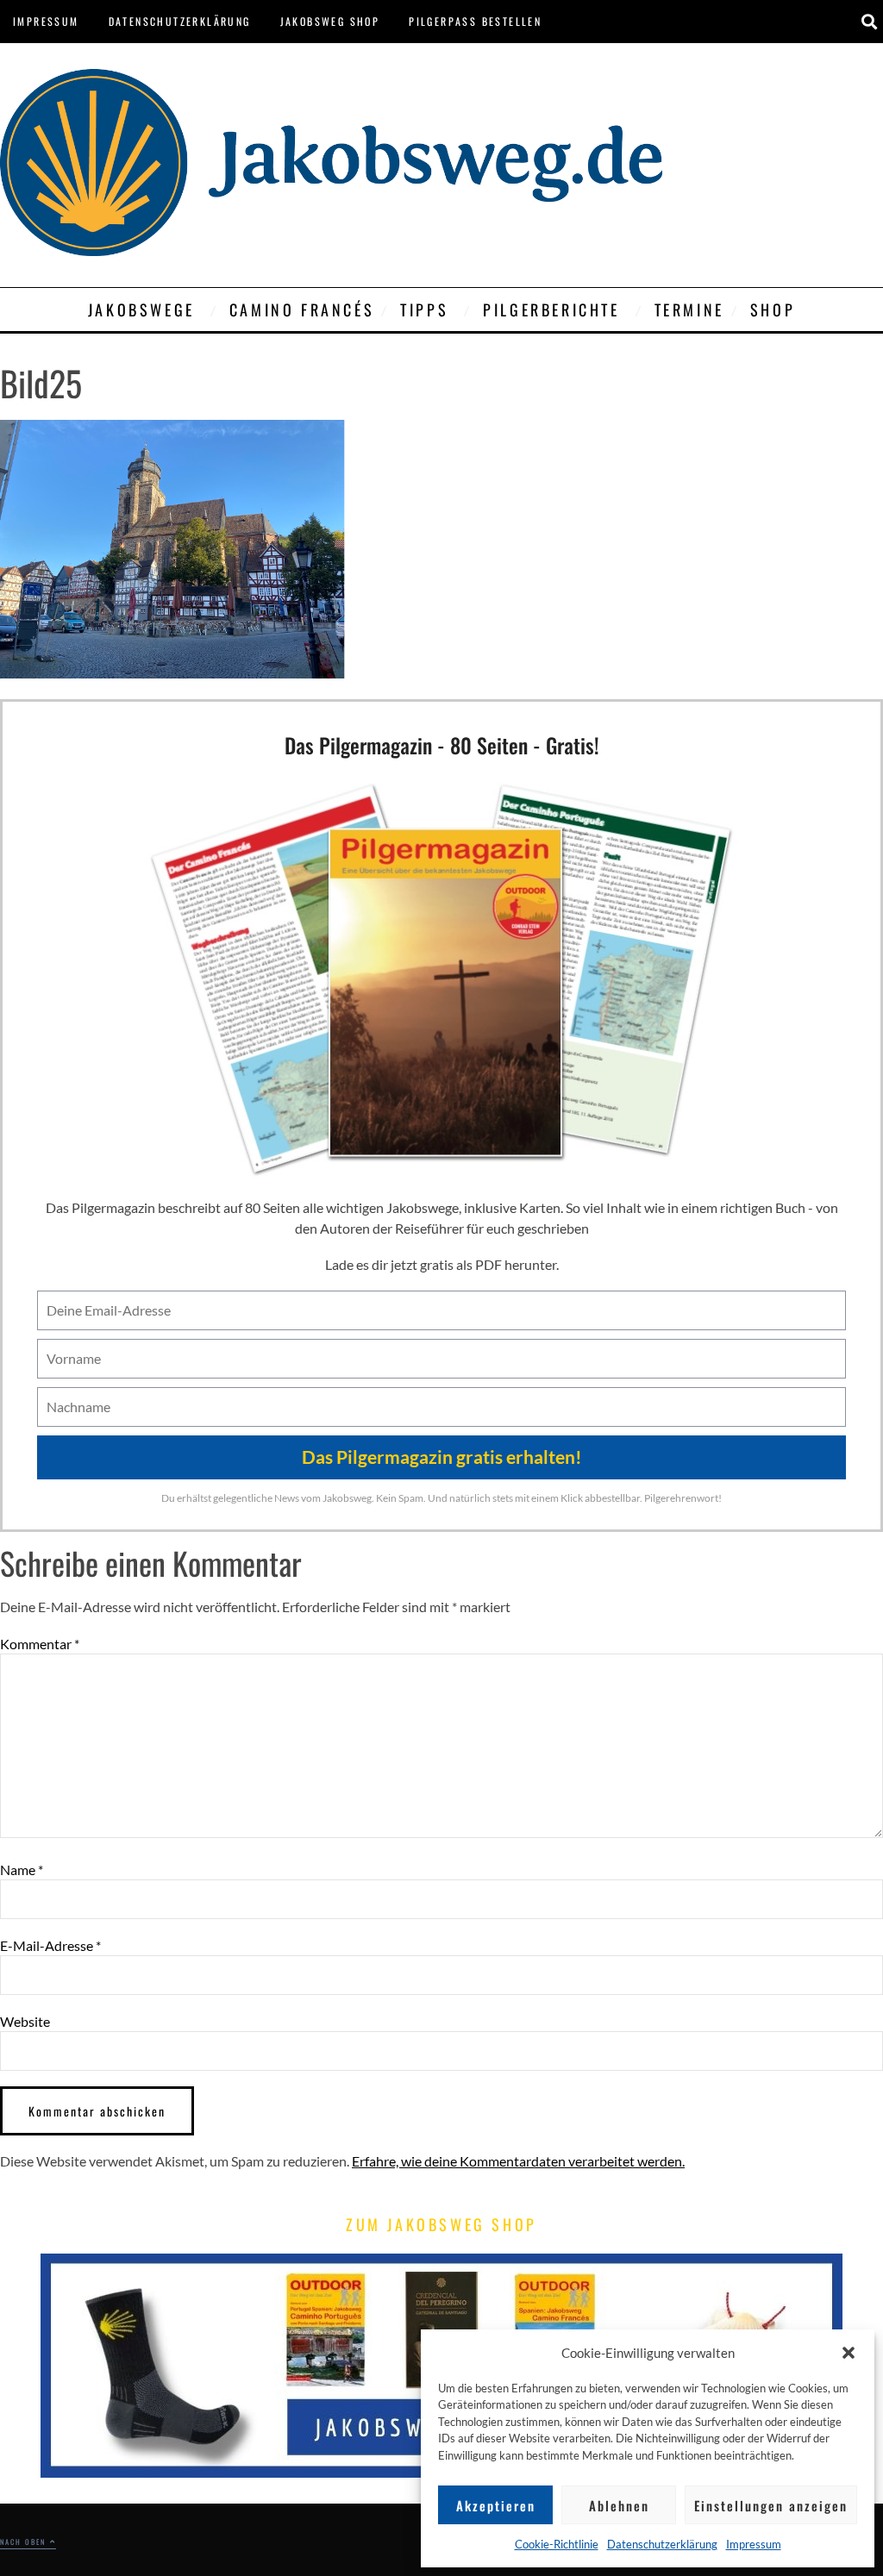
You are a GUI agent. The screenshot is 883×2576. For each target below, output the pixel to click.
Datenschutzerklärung (662, 2544)
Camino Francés (302, 309)
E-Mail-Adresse (50, 1946)
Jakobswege (141, 309)
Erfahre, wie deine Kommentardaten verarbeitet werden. (518, 2161)
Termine (689, 309)
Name (22, 1870)
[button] (849, 2353)
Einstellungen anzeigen (771, 2505)
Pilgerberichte (551, 309)
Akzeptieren (496, 2505)
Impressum (754, 2544)
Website (25, 2022)
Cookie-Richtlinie (557, 2544)
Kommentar (40, 1644)
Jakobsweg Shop (330, 21)
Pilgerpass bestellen (475, 21)
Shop (773, 309)
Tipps (424, 309)
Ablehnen (619, 2505)
